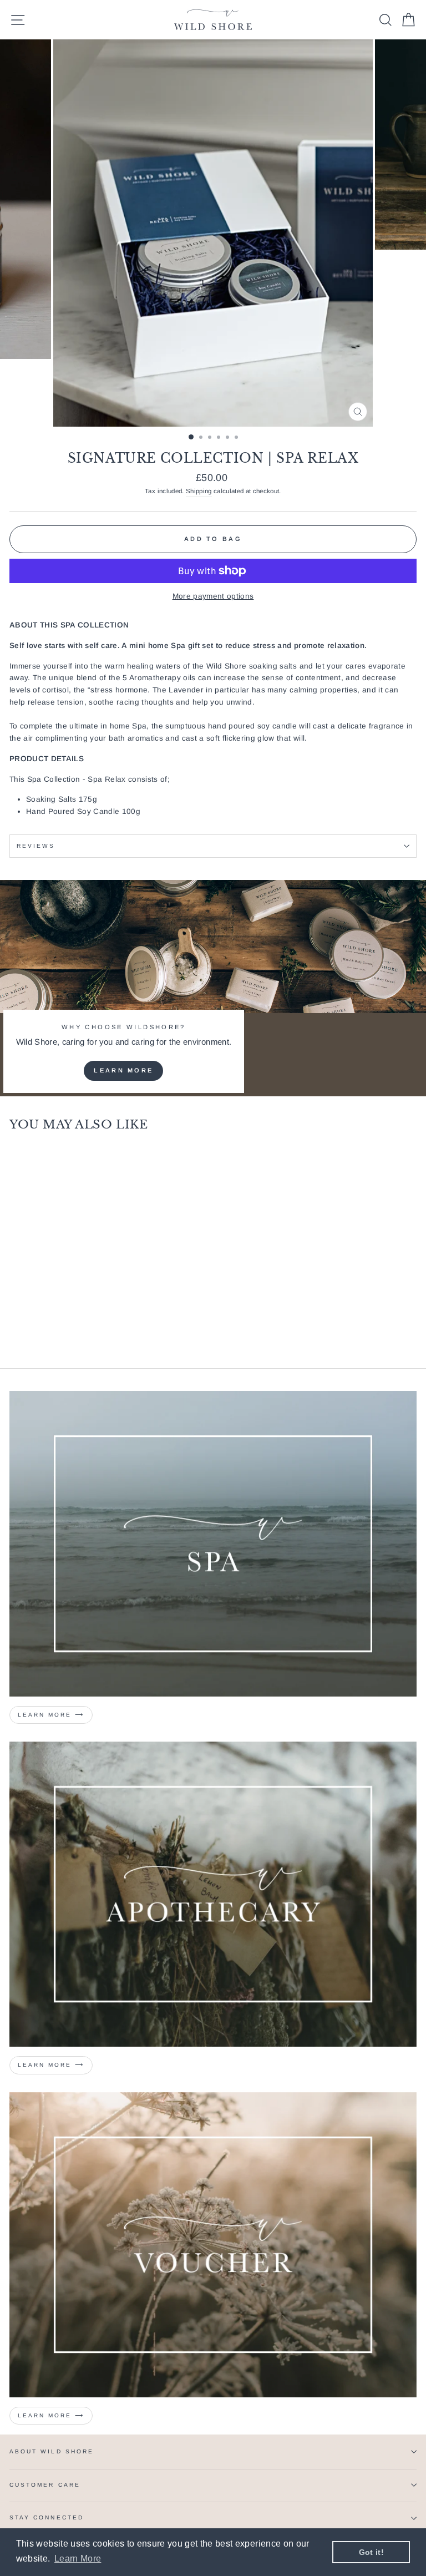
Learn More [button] (78, 2559)
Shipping (199, 491)
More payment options (213, 596)
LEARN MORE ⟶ (51, 2065)
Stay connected (47, 2517)
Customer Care (45, 2485)
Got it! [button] (371, 2552)
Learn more (123, 1070)
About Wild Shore (52, 2451)
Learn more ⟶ (51, 1715)
